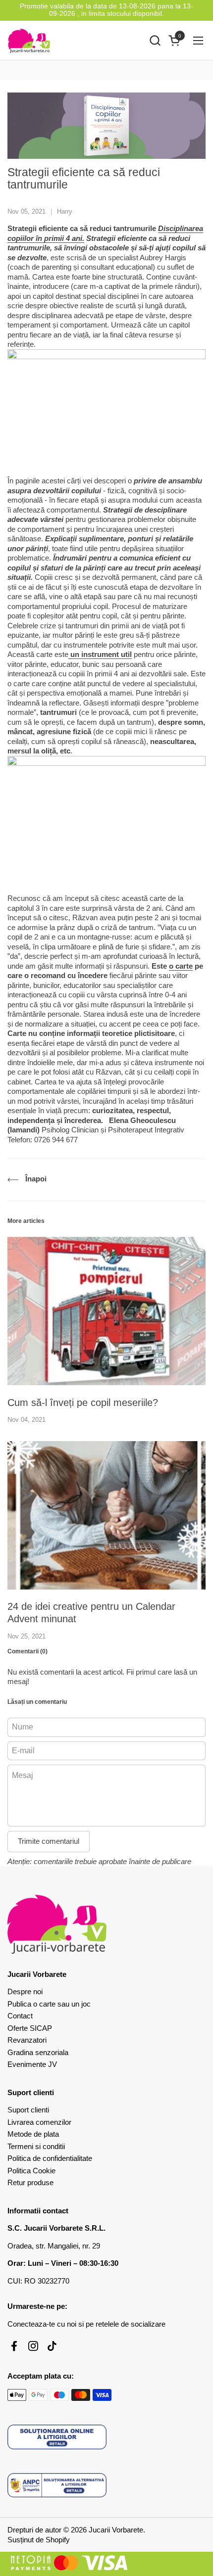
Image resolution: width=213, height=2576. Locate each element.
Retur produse (30, 2182)
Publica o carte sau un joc (49, 2004)
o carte (181, 966)
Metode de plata (33, 2134)
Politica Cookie (31, 2171)
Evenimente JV (32, 2064)
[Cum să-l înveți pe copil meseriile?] (106, 1311)
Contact (20, 2016)
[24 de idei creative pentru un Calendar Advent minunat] (106, 1515)
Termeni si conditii (36, 2146)
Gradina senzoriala (38, 2052)
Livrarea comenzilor (39, 2122)
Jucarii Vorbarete (116, 2530)
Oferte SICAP (30, 2028)
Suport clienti (28, 2110)
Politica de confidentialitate (50, 2158)
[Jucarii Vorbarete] (29, 41)
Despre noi (25, 1991)
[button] (155, 40)
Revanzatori (27, 2040)
